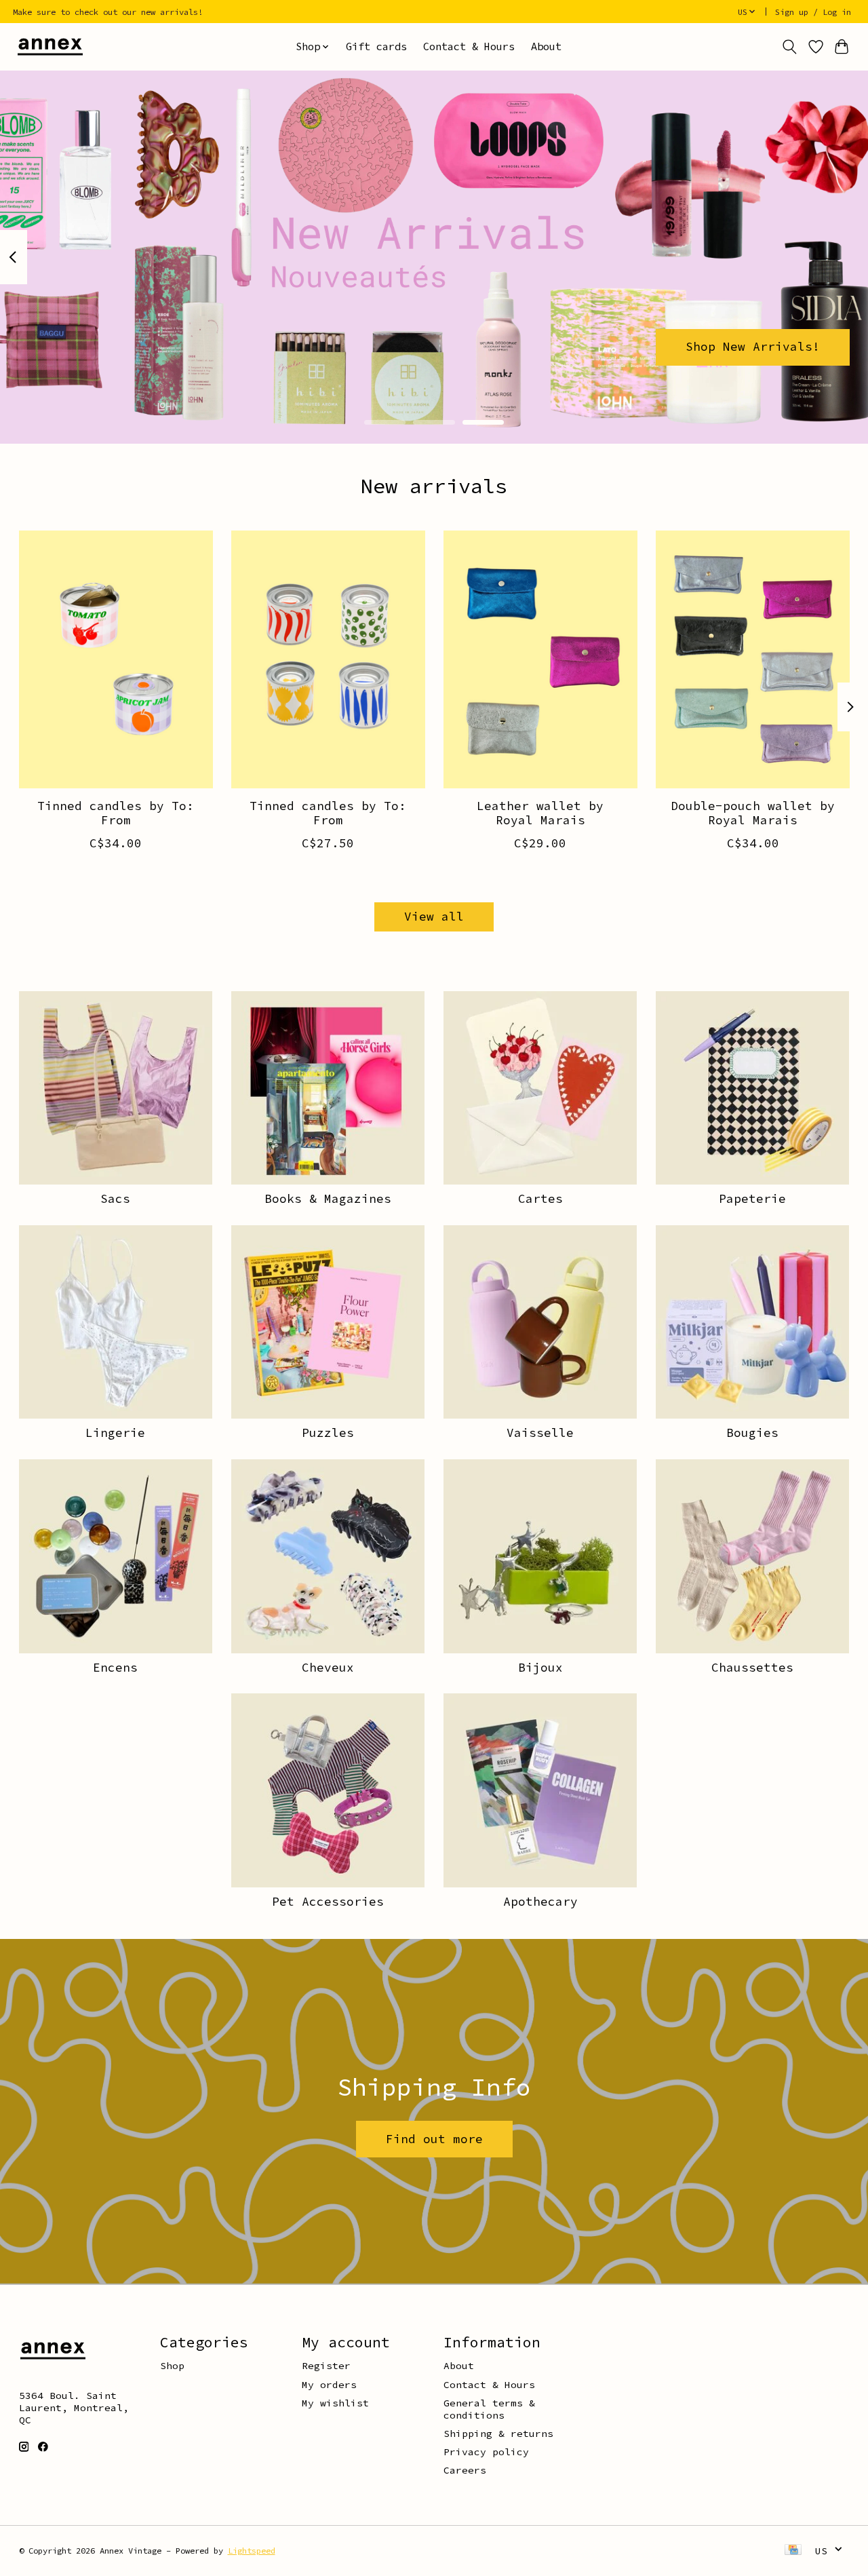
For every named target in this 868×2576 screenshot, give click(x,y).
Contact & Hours (469, 46)
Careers (465, 2470)
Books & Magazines (328, 1199)
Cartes (540, 1199)
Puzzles (328, 1433)
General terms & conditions (489, 2409)
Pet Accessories (328, 1902)
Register (326, 2366)
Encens (115, 1668)
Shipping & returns (498, 2434)
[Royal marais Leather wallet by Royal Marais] (540, 659)
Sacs (115, 1199)
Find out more (434, 2139)
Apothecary (540, 1902)
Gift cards (376, 46)
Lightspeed (252, 2551)
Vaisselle (540, 1433)
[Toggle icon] (789, 47)
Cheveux (328, 1668)
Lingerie (115, 1433)
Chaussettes (752, 1668)
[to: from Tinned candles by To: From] (116, 659)
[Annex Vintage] (50, 46)
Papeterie (752, 1199)
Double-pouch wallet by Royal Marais (753, 813)
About (546, 46)
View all (434, 917)
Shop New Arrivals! (753, 347)
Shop (172, 2366)
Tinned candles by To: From (116, 813)
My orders (329, 2385)
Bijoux (540, 1668)
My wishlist (335, 2403)
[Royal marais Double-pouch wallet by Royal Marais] (753, 659)
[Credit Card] (793, 2551)
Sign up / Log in (813, 12)
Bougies (752, 1433)
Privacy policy (486, 2452)
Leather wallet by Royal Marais (540, 813)
